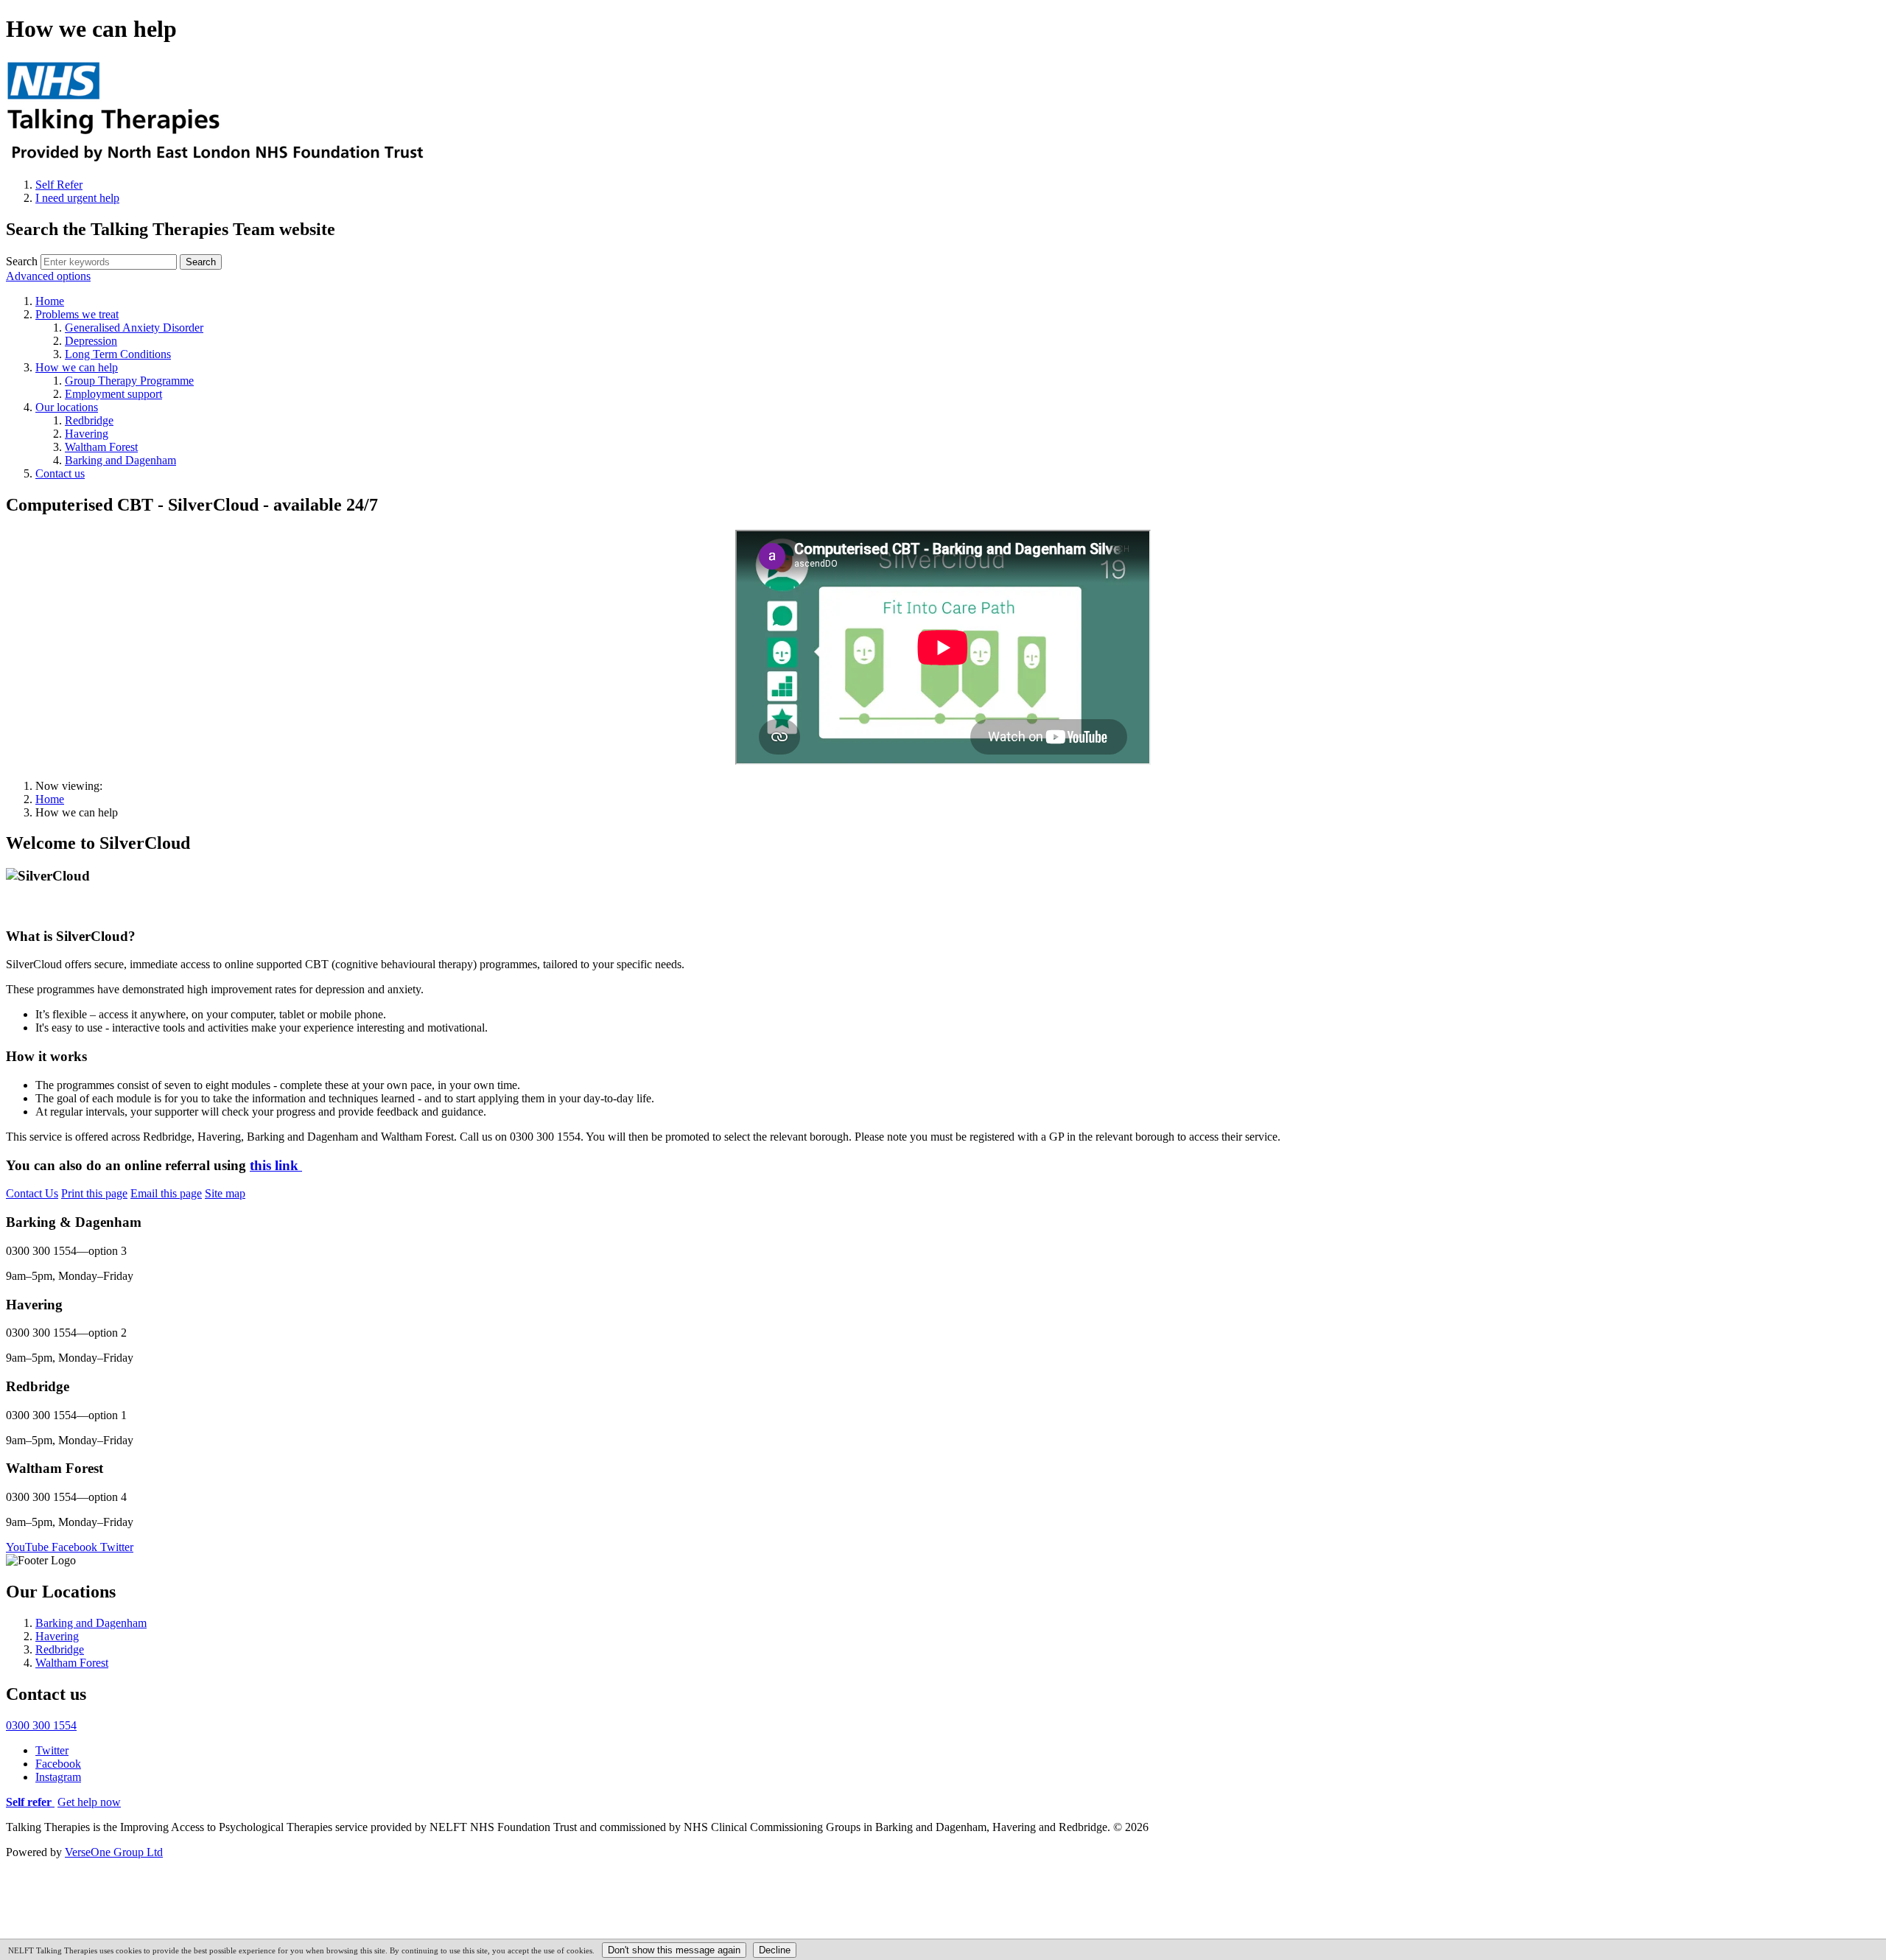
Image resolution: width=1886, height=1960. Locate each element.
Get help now (89, 1802)
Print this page (94, 1193)
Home (50, 799)
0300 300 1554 (41, 1725)
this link (276, 1165)
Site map (225, 1193)
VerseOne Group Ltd (114, 1852)
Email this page (166, 1193)
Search (22, 261)
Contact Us (32, 1193)
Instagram (58, 1777)
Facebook (58, 1764)
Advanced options (48, 276)
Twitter (52, 1750)
